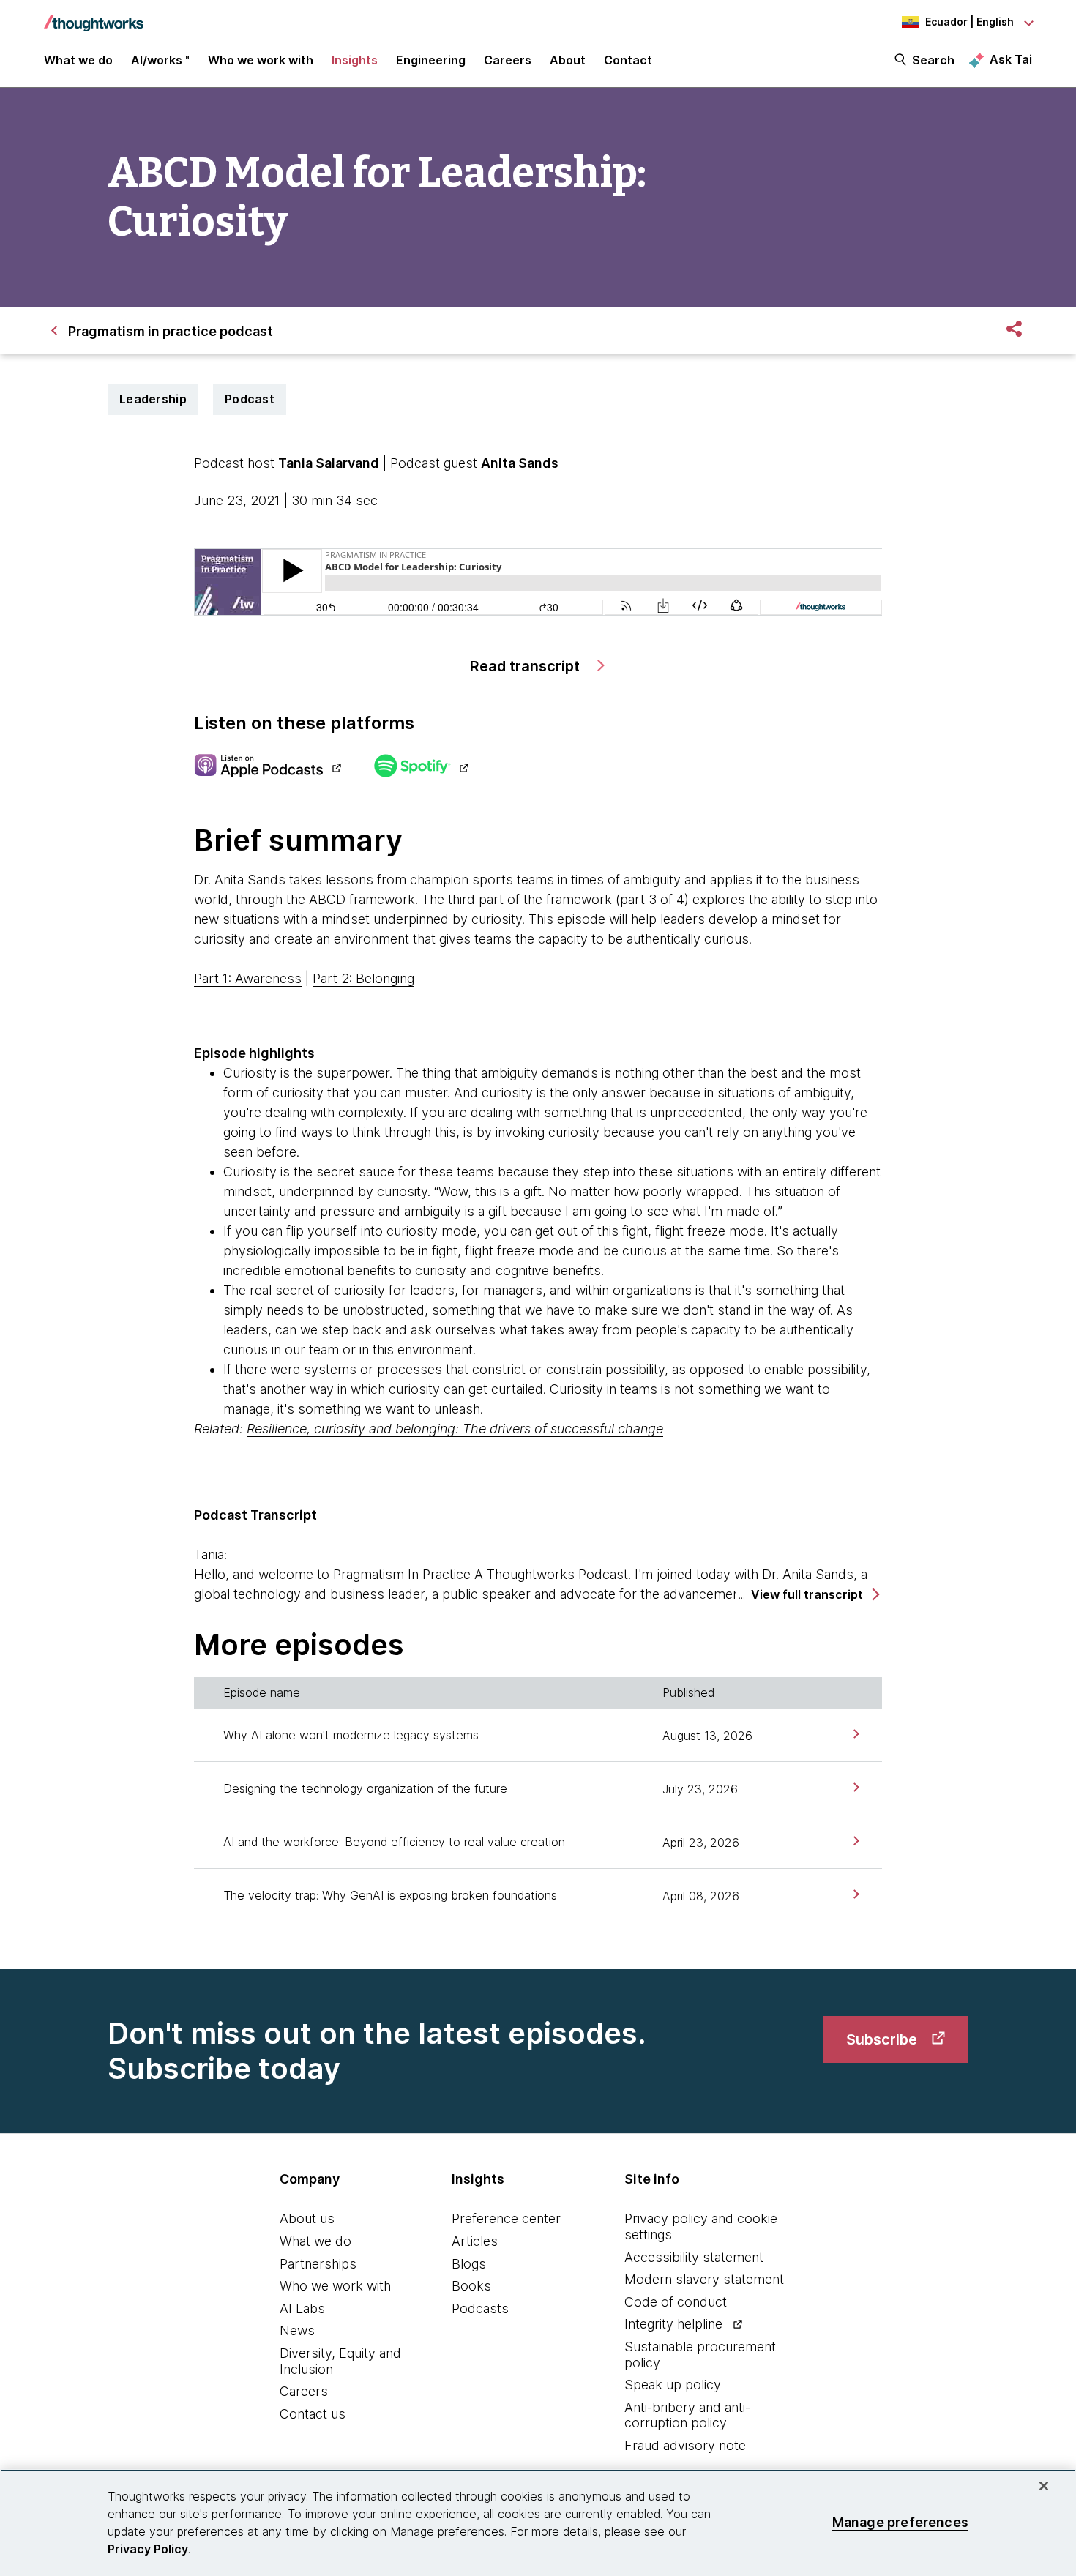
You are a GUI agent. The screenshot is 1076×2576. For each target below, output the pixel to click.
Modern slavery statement (704, 2279)
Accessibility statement (694, 2257)
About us (307, 2218)
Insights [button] (355, 60)
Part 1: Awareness (248, 978)
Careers (304, 2391)
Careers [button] (508, 60)
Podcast (250, 399)
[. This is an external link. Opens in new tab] (268, 767)
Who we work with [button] (261, 60)
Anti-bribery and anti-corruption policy (687, 2415)
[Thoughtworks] (94, 16)
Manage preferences (900, 2522)
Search (933, 60)
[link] (855, 1734)
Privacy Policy (148, 2549)
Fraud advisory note (685, 2445)
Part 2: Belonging (363, 978)
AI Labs (302, 2308)
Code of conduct (676, 2302)
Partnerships (318, 2264)
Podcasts (480, 2308)
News (297, 2330)
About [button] (568, 60)
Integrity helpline (673, 2324)
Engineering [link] (431, 60)
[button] (814, 1595)
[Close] (1044, 2486)
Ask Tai (1011, 59)
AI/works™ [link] (160, 60)
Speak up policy (673, 2385)
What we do (315, 2241)
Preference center (506, 2218)
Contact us (313, 2414)
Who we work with (335, 2286)
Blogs (469, 2264)
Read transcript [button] (527, 666)
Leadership (153, 399)
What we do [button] (78, 60)
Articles (475, 2241)
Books (471, 2286)
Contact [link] (628, 60)
